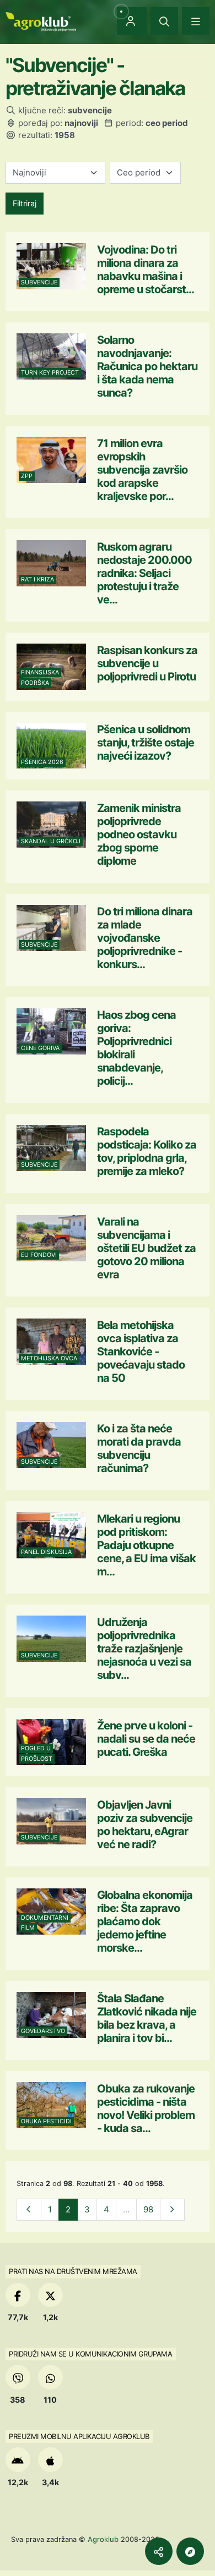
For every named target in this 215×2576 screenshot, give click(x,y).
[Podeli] (159, 2551)
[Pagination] (29, 2210)
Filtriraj (25, 203)
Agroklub (103, 2539)
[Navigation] (196, 21)
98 (148, 2209)
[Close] (164, 21)
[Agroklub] (41, 21)
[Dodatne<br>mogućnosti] (190, 2551)
